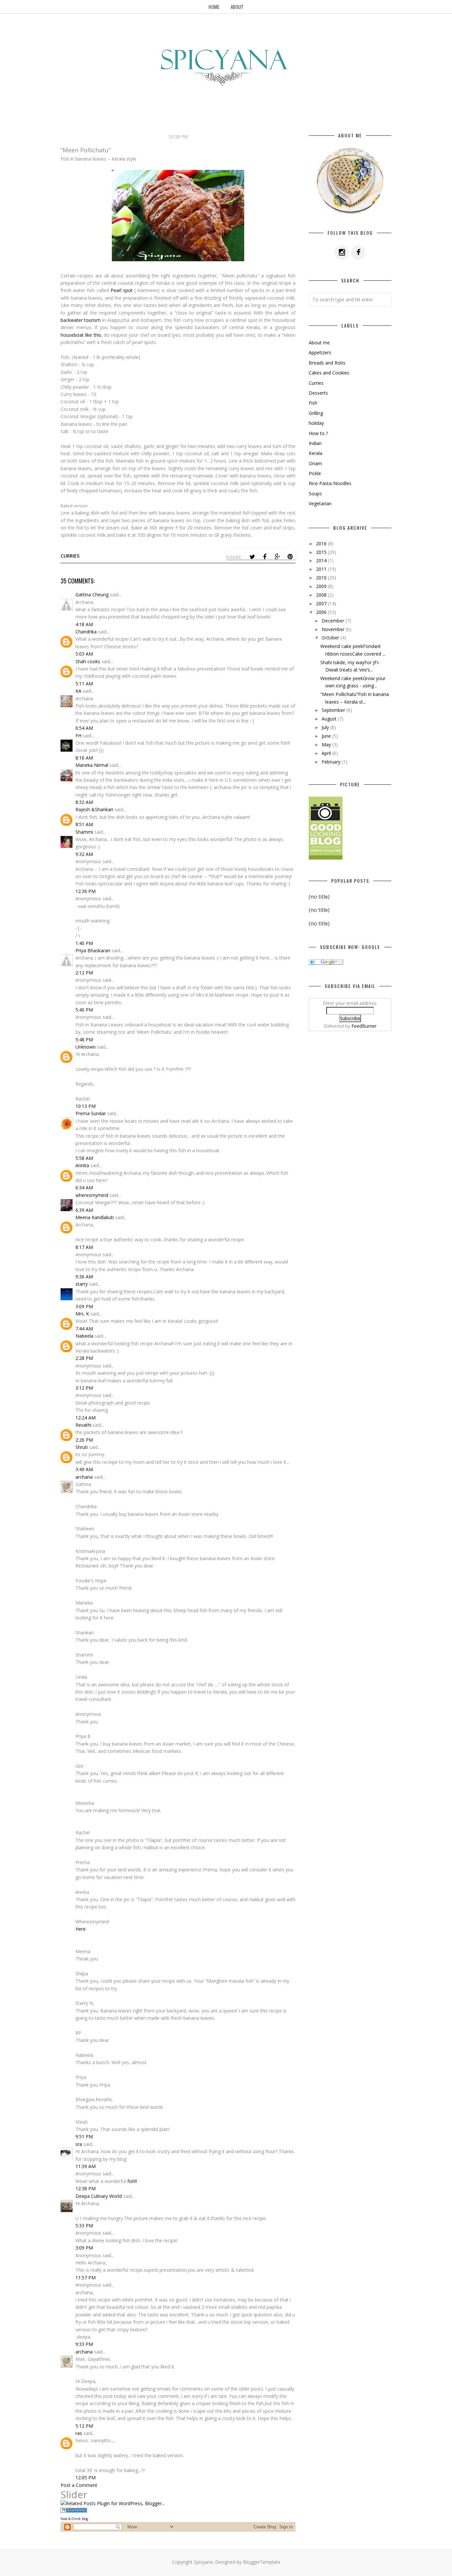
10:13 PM (86, 1106)
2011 (322, 569)
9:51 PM (84, 2136)
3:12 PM (84, 1388)
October (331, 638)
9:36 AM (84, 1277)
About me (319, 343)
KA (78, 691)
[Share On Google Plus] (277, 557)
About (237, 7)
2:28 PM (84, 1358)
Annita (82, 1165)
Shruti (82, 1447)
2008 (322, 595)
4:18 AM (84, 624)
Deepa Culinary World (99, 2196)
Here (81, 1929)
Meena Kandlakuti (95, 1217)
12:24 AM (86, 1418)
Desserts (318, 393)
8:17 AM (84, 1247)
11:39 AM (86, 2166)
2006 (322, 612)
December (334, 621)
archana (84, 1477)
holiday (316, 423)
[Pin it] (290, 557)
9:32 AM (84, 854)
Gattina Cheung (92, 594)
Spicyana (203, 2562)
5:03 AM (84, 654)
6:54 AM (84, 728)
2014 (322, 560)
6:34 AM (84, 1188)
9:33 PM (84, 2344)
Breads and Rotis (327, 363)
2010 (322, 578)
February (332, 762)
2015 (322, 552)
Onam (315, 463)
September (334, 710)
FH (78, 736)
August (330, 719)
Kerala (316, 453)
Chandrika (86, 632)
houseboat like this (81, 335)
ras (79, 2433)
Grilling (316, 413)
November (334, 629)
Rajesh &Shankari (94, 809)
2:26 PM (84, 1440)
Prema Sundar (91, 1113)
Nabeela (84, 1336)
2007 (322, 603)
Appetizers (320, 352)
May (327, 744)
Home (214, 7)
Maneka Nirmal (92, 765)
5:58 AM (84, 1158)
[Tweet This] (252, 557)
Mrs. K (82, 1314)
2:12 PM (84, 973)
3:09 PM (84, 1306)
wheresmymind (92, 1195)
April (327, 753)
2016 (322, 544)
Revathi (83, 1425)
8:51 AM (84, 824)
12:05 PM (86, 2477)
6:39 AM (84, 1210)
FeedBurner (364, 1026)
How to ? (318, 433)
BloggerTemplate (262, 2562)
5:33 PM (84, 2226)
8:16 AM (84, 758)
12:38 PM (86, 2188)
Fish (313, 403)
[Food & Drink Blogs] (74, 2511)
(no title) (319, 897)
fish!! (132, 2181)
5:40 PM (84, 1010)
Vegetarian (320, 503)
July (326, 727)
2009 (322, 586)
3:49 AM (84, 1469)
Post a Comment (79, 2485)
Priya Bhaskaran (93, 950)
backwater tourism (81, 320)
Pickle (315, 473)
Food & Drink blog (74, 2519)
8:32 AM (84, 802)
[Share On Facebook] (265, 557)
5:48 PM (84, 1040)
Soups (315, 494)
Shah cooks (89, 661)
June (327, 736)
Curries (70, 556)
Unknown (86, 1047)
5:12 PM (84, 2426)
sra (79, 2144)
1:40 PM (84, 943)
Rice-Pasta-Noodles (330, 483)
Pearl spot (122, 290)
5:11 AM (84, 684)
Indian (315, 443)
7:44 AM (84, 1329)
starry (82, 1284)
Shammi (84, 832)
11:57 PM (86, 2278)
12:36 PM (86, 891)
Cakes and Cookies (329, 373)
